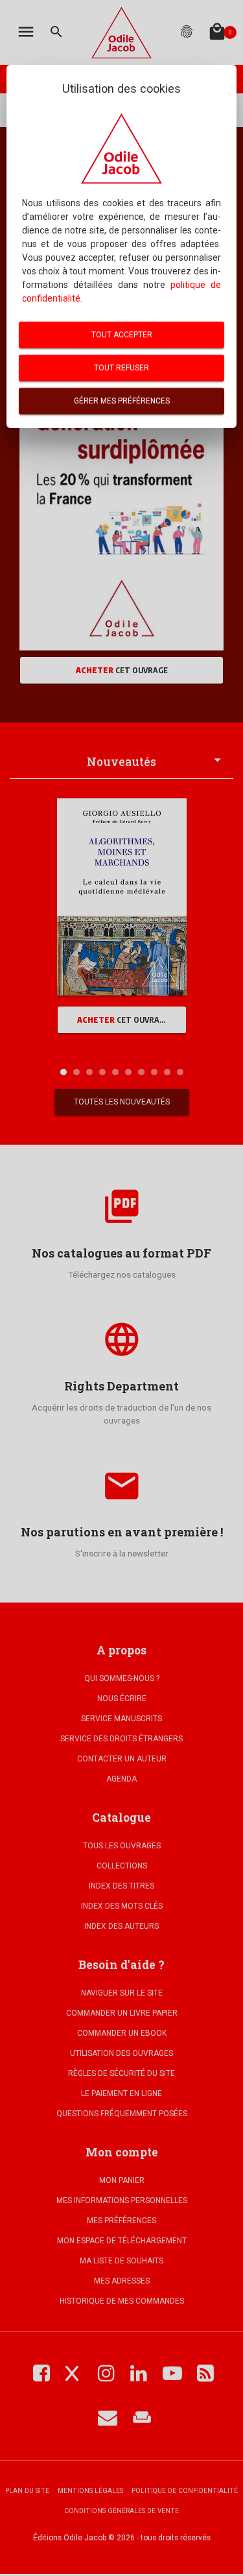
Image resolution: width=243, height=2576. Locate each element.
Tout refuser (121, 368)
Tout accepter (122, 335)
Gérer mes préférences (122, 401)
